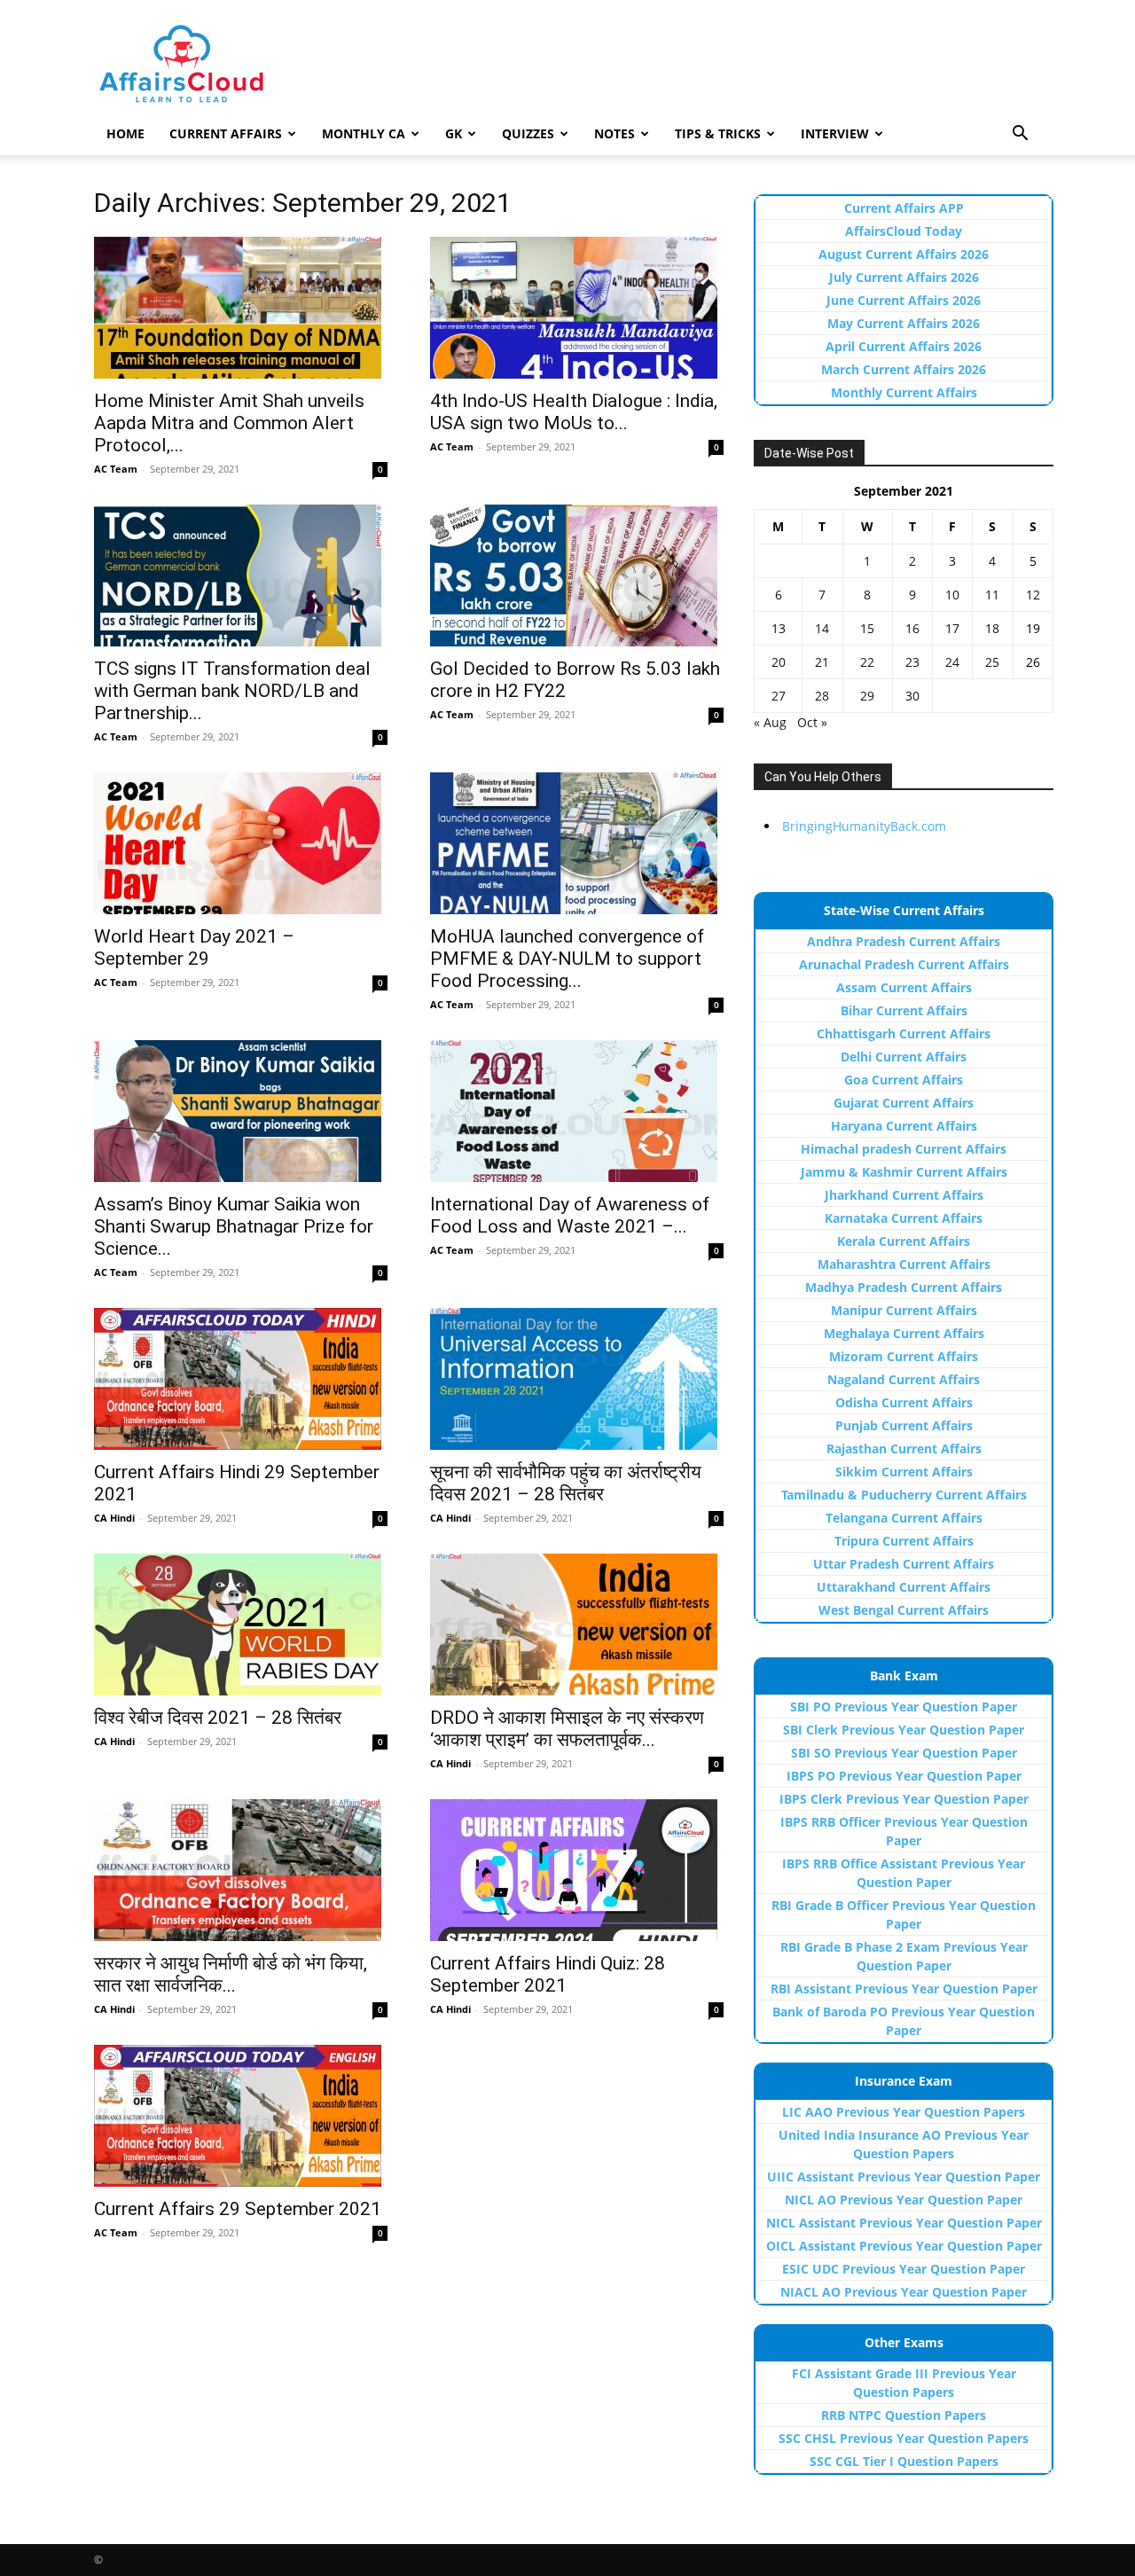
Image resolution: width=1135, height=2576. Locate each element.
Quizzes (528, 133)
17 (952, 628)
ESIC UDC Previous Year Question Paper (904, 2269)
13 (779, 628)
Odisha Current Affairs (904, 1402)
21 (822, 662)
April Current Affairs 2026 (904, 346)
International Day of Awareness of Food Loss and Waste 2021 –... (570, 1215)
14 (822, 628)
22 (867, 662)
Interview (835, 133)
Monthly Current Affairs (904, 392)
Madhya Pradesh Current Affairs (904, 1287)
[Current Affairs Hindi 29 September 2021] (241, 1379)
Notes (614, 133)
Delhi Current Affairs (904, 1057)
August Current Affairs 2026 (904, 254)
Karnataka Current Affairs (904, 1218)
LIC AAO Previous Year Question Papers (904, 2112)
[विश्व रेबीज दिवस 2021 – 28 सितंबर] (241, 1625)
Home (125, 133)
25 (992, 662)
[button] (1020, 135)
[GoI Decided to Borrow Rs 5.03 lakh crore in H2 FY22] (577, 575)
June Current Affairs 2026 (904, 300)
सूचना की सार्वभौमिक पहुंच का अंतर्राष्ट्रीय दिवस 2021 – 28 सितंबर (566, 1483)
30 (912, 696)
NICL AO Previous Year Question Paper (904, 2200)
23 (912, 662)
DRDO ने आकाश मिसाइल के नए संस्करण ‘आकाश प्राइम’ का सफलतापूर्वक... (567, 1729)
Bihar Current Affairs (904, 1010)
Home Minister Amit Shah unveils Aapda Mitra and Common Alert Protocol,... (229, 423)
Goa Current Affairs (904, 1080)
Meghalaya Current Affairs (904, 1333)
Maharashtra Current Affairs (904, 1264)
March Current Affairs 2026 (904, 369)
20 (779, 662)
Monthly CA (364, 133)
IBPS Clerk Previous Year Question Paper (904, 1799)
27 (779, 696)
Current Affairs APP (904, 208)
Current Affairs (226, 133)
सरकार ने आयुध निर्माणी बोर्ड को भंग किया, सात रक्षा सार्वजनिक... (231, 1974)
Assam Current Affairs (904, 987)
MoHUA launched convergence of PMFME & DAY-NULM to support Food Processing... (567, 959)
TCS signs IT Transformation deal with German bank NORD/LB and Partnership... (232, 691)
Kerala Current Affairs (904, 1241)
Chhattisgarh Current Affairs (904, 1034)
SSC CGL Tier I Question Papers (904, 2461)
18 (992, 628)
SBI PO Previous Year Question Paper (904, 1707)
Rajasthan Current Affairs (904, 1449)
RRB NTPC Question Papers (904, 2415)
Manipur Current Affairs (904, 1310)
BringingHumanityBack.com (864, 826)
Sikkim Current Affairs (904, 1472)
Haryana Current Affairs (904, 1126)
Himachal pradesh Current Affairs (904, 1149)
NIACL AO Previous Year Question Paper (904, 2292)
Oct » (812, 722)
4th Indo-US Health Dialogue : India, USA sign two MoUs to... (574, 412)
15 (867, 628)
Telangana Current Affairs (904, 1518)
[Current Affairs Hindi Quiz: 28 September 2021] (577, 1870)
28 (822, 696)
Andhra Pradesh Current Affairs (904, 941)
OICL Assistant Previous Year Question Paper (904, 2246)
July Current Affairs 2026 (904, 277)
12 (1033, 595)
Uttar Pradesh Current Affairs (904, 1564)
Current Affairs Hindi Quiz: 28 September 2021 (548, 1974)
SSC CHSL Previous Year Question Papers (904, 2438)
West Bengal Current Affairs (904, 1610)
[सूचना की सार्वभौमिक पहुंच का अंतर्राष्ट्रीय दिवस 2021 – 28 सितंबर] (577, 1379)
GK (454, 133)
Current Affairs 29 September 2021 (238, 2209)
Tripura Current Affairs (904, 1541)
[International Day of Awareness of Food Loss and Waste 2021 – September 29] (577, 1111)
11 (992, 595)
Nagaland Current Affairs (904, 1379)
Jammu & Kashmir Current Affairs (904, 1172)
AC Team (116, 469)
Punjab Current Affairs (904, 1425)
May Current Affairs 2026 (904, 323)
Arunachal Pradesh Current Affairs (904, 964)
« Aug (770, 722)
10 (952, 595)
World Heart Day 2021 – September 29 (194, 947)
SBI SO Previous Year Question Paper (904, 1753)
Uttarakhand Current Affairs (904, 1587)
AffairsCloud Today (904, 231)
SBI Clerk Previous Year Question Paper (904, 1730)
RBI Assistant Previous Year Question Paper (904, 1989)
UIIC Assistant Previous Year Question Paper (904, 2177)
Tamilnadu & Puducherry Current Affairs (904, 1495)
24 (952, 662)
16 (912, 628)
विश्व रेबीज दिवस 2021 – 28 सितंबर (218, 1718)
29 (867, 696)
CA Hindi (114, 1518)
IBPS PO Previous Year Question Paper (904, 1776)
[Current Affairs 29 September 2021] (241, 2116)
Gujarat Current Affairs (904, 1103)
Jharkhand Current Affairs (904, 1195)
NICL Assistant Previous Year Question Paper (904, 2223)
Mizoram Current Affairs (904, 1356)
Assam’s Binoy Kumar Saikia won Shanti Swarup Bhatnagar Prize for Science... (234, 1226)
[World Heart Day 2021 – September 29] (241, 843)
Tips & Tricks (718, 133)
